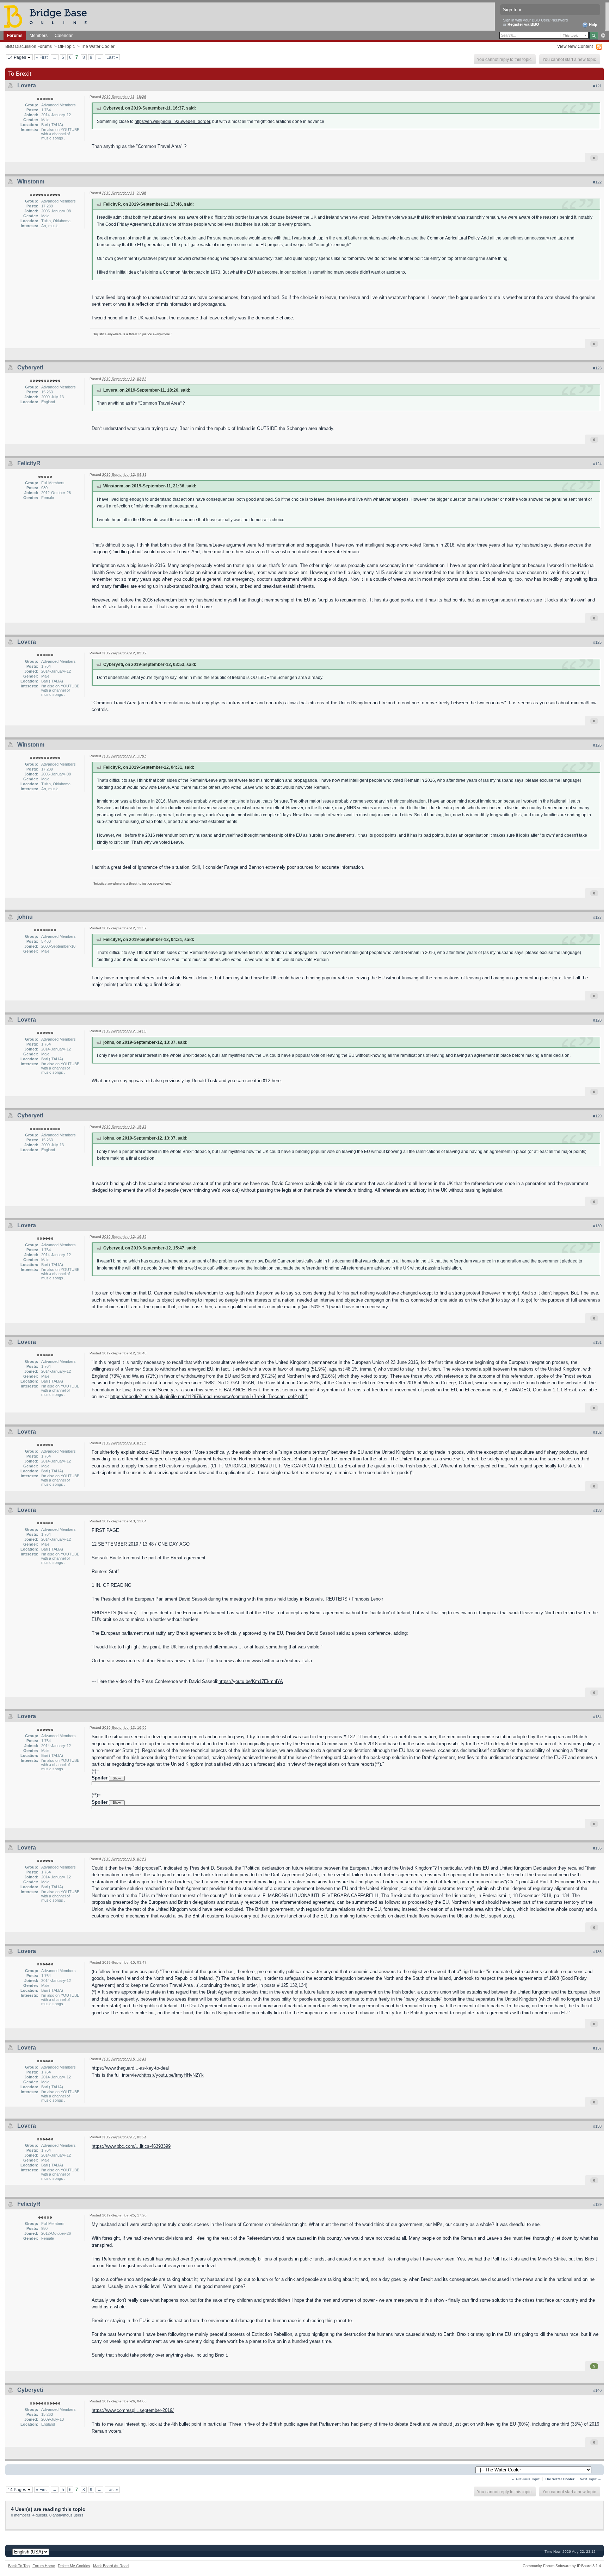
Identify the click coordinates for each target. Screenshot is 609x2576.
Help (593, 25)
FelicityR (29, 463)
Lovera (27, 85)
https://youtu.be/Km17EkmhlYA (251, 1681)
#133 (597, 1510)
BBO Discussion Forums (29, 46)
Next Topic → (590, 2479)
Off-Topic (66, 46)
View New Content (575, 46)
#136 (597, 1952)
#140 (597, 2390)
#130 (597, 1226)
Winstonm (31, 182)
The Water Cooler (98, 46)
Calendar (64, 35)
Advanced (603, 36)
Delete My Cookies (74, 2566)
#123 (597, 368)
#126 (597, 745)
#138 (597, 2126)
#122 (597, 182)
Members (39, 35)
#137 (597, 2048)
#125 (597, 642)
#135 (597, 1848)
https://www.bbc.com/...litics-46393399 (131, 2146)
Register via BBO (523, 24)
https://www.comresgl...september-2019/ (133, 2410)
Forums (15, 35)
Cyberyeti (30, 367)
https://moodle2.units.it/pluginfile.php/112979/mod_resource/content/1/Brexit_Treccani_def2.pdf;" (209, 1396)
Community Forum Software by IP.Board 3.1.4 (562, 2566)
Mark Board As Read (111, 2566)
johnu (25, 917)
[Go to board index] (48, 16)
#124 (597, 464)
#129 (597, 1116)
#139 (597, 2204)
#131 (597, 1342)
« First (42, 57)
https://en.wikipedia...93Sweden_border (172, 121)
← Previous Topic (525, 2479)
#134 (597, 1717)
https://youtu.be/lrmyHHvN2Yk (173, 2075)
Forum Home (44, 2566)
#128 (597, 1020)
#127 (597, 917)
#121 (597, 86)
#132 (597, 1432)
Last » (112, 57)
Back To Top (19, 2566)
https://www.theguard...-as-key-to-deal (130, 2068)
